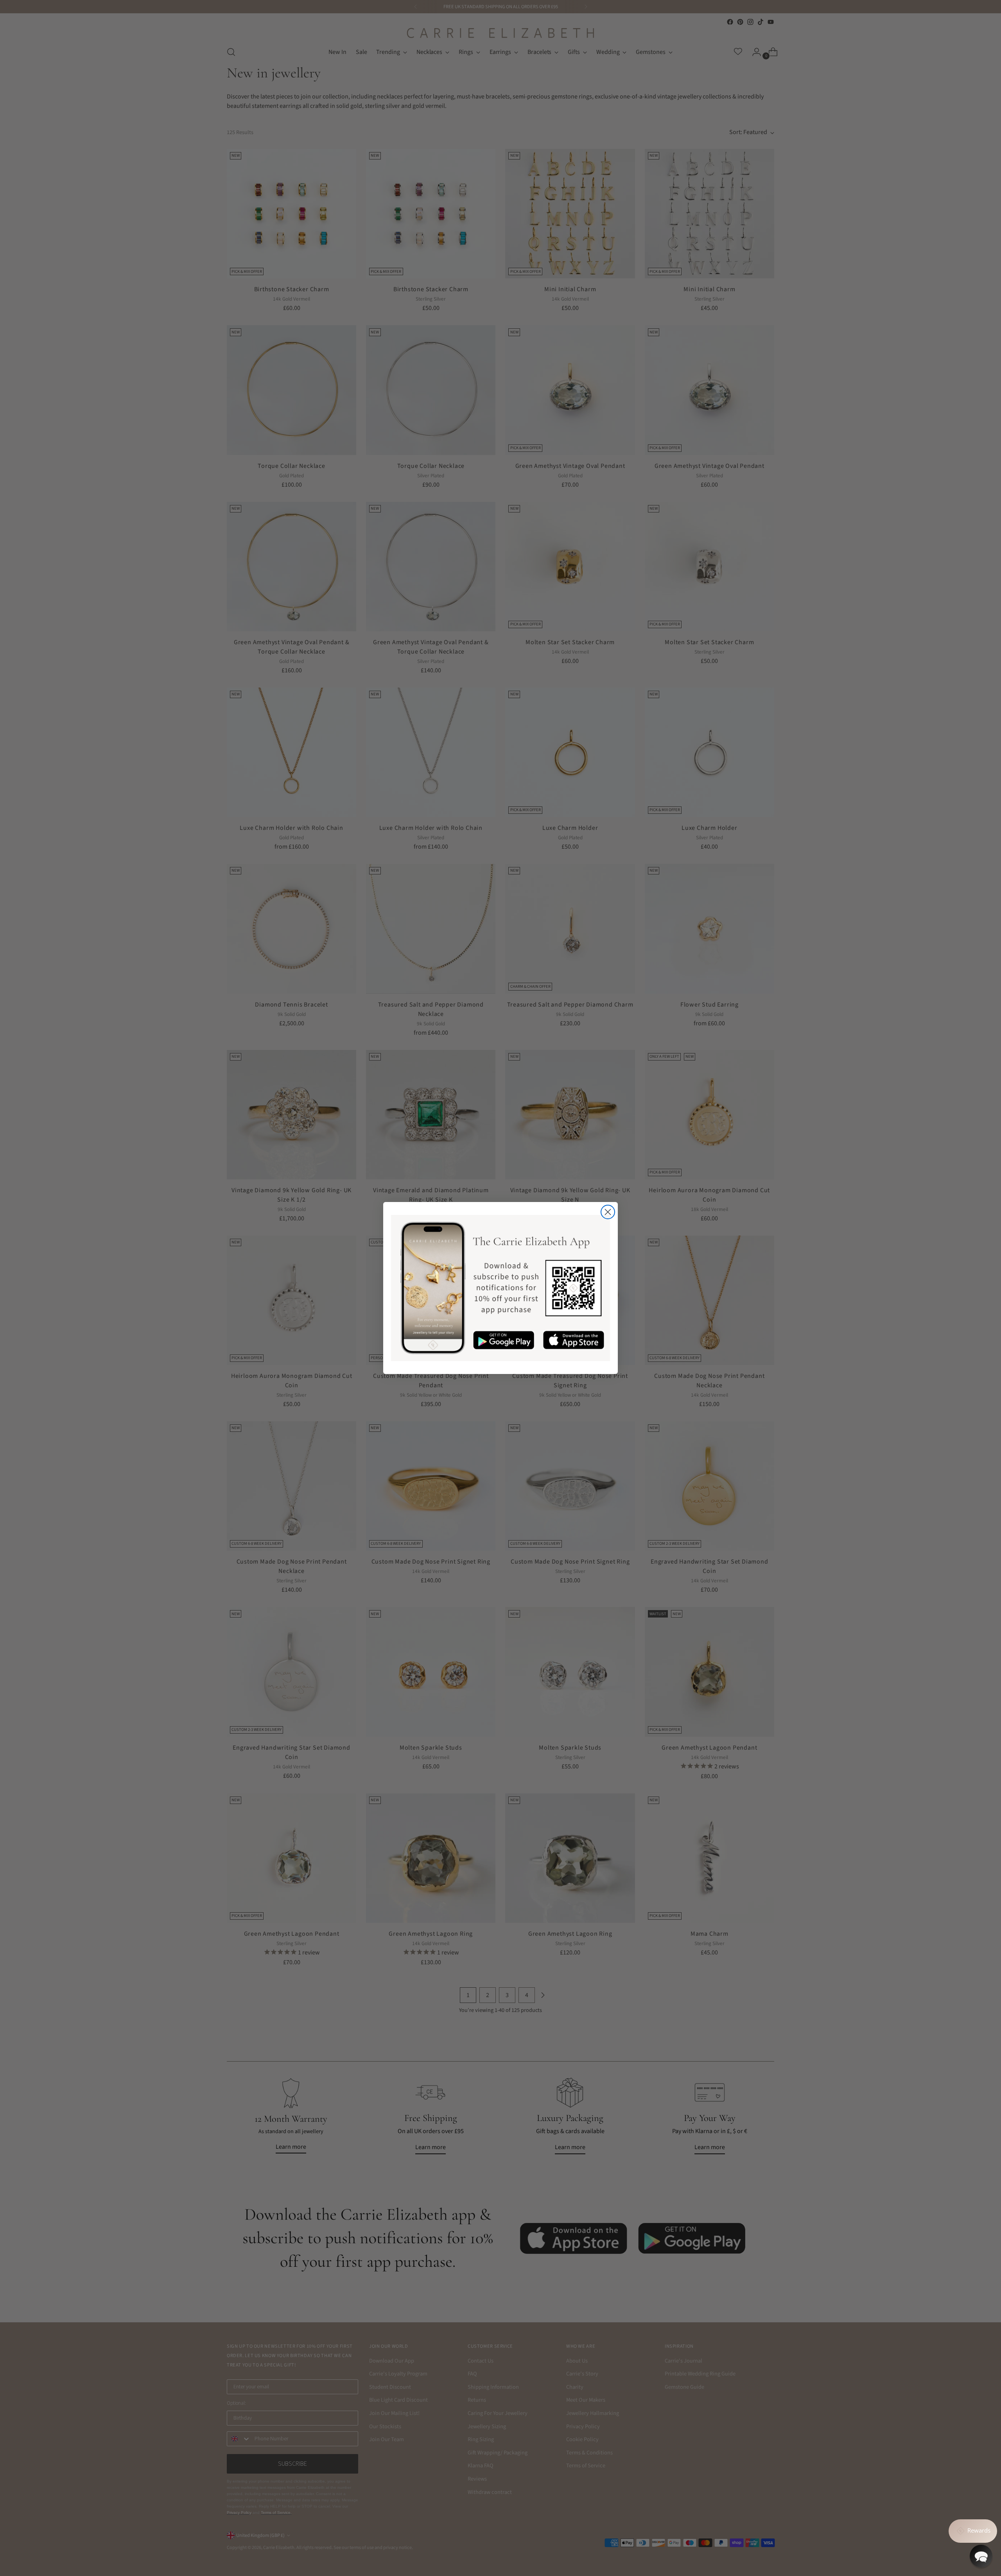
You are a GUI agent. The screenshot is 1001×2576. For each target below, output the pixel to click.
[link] (500, 1288)
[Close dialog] (608, 1212)
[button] (981, 2556)
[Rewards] (973, 2531)
